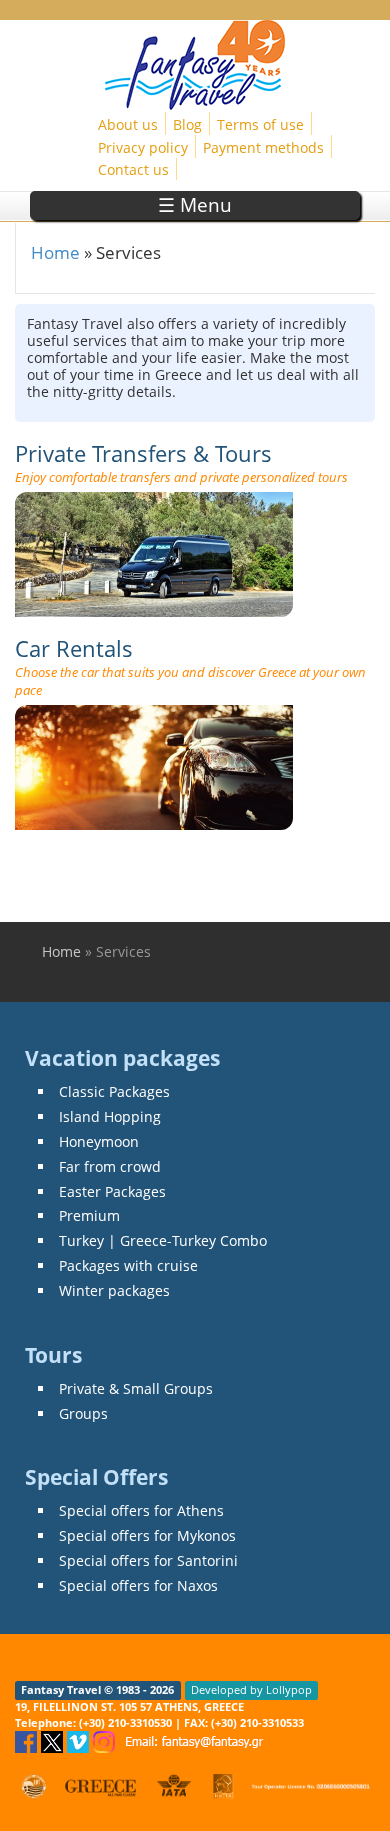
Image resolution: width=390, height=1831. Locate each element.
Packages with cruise (128, 1265)
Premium (89, 1215)
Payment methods (263, 147)
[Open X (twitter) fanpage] (54, 1740)
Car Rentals (74, 648)
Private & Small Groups (136, 1388)
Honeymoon (99, 1141)
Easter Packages (112, 1191)
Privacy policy (143, 147)
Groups (83, 1413)
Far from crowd (110, 1166)
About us (128, 124)
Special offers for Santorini (148, 1560)
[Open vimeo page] (80, 1740)
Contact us (133, 169)
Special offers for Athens (141, 1510)
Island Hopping (110, 1116)
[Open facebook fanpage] (28, 1740)
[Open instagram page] (106, 1740)
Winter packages (114, 1290)
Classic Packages (114, 1091)
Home (55, 252)
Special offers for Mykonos (147, 1535)
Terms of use (260, 124)
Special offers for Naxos (138, 1585)
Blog (187, 124)
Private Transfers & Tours (143, 453)
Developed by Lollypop (251, 1690)
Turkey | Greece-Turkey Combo (163, 1240)
